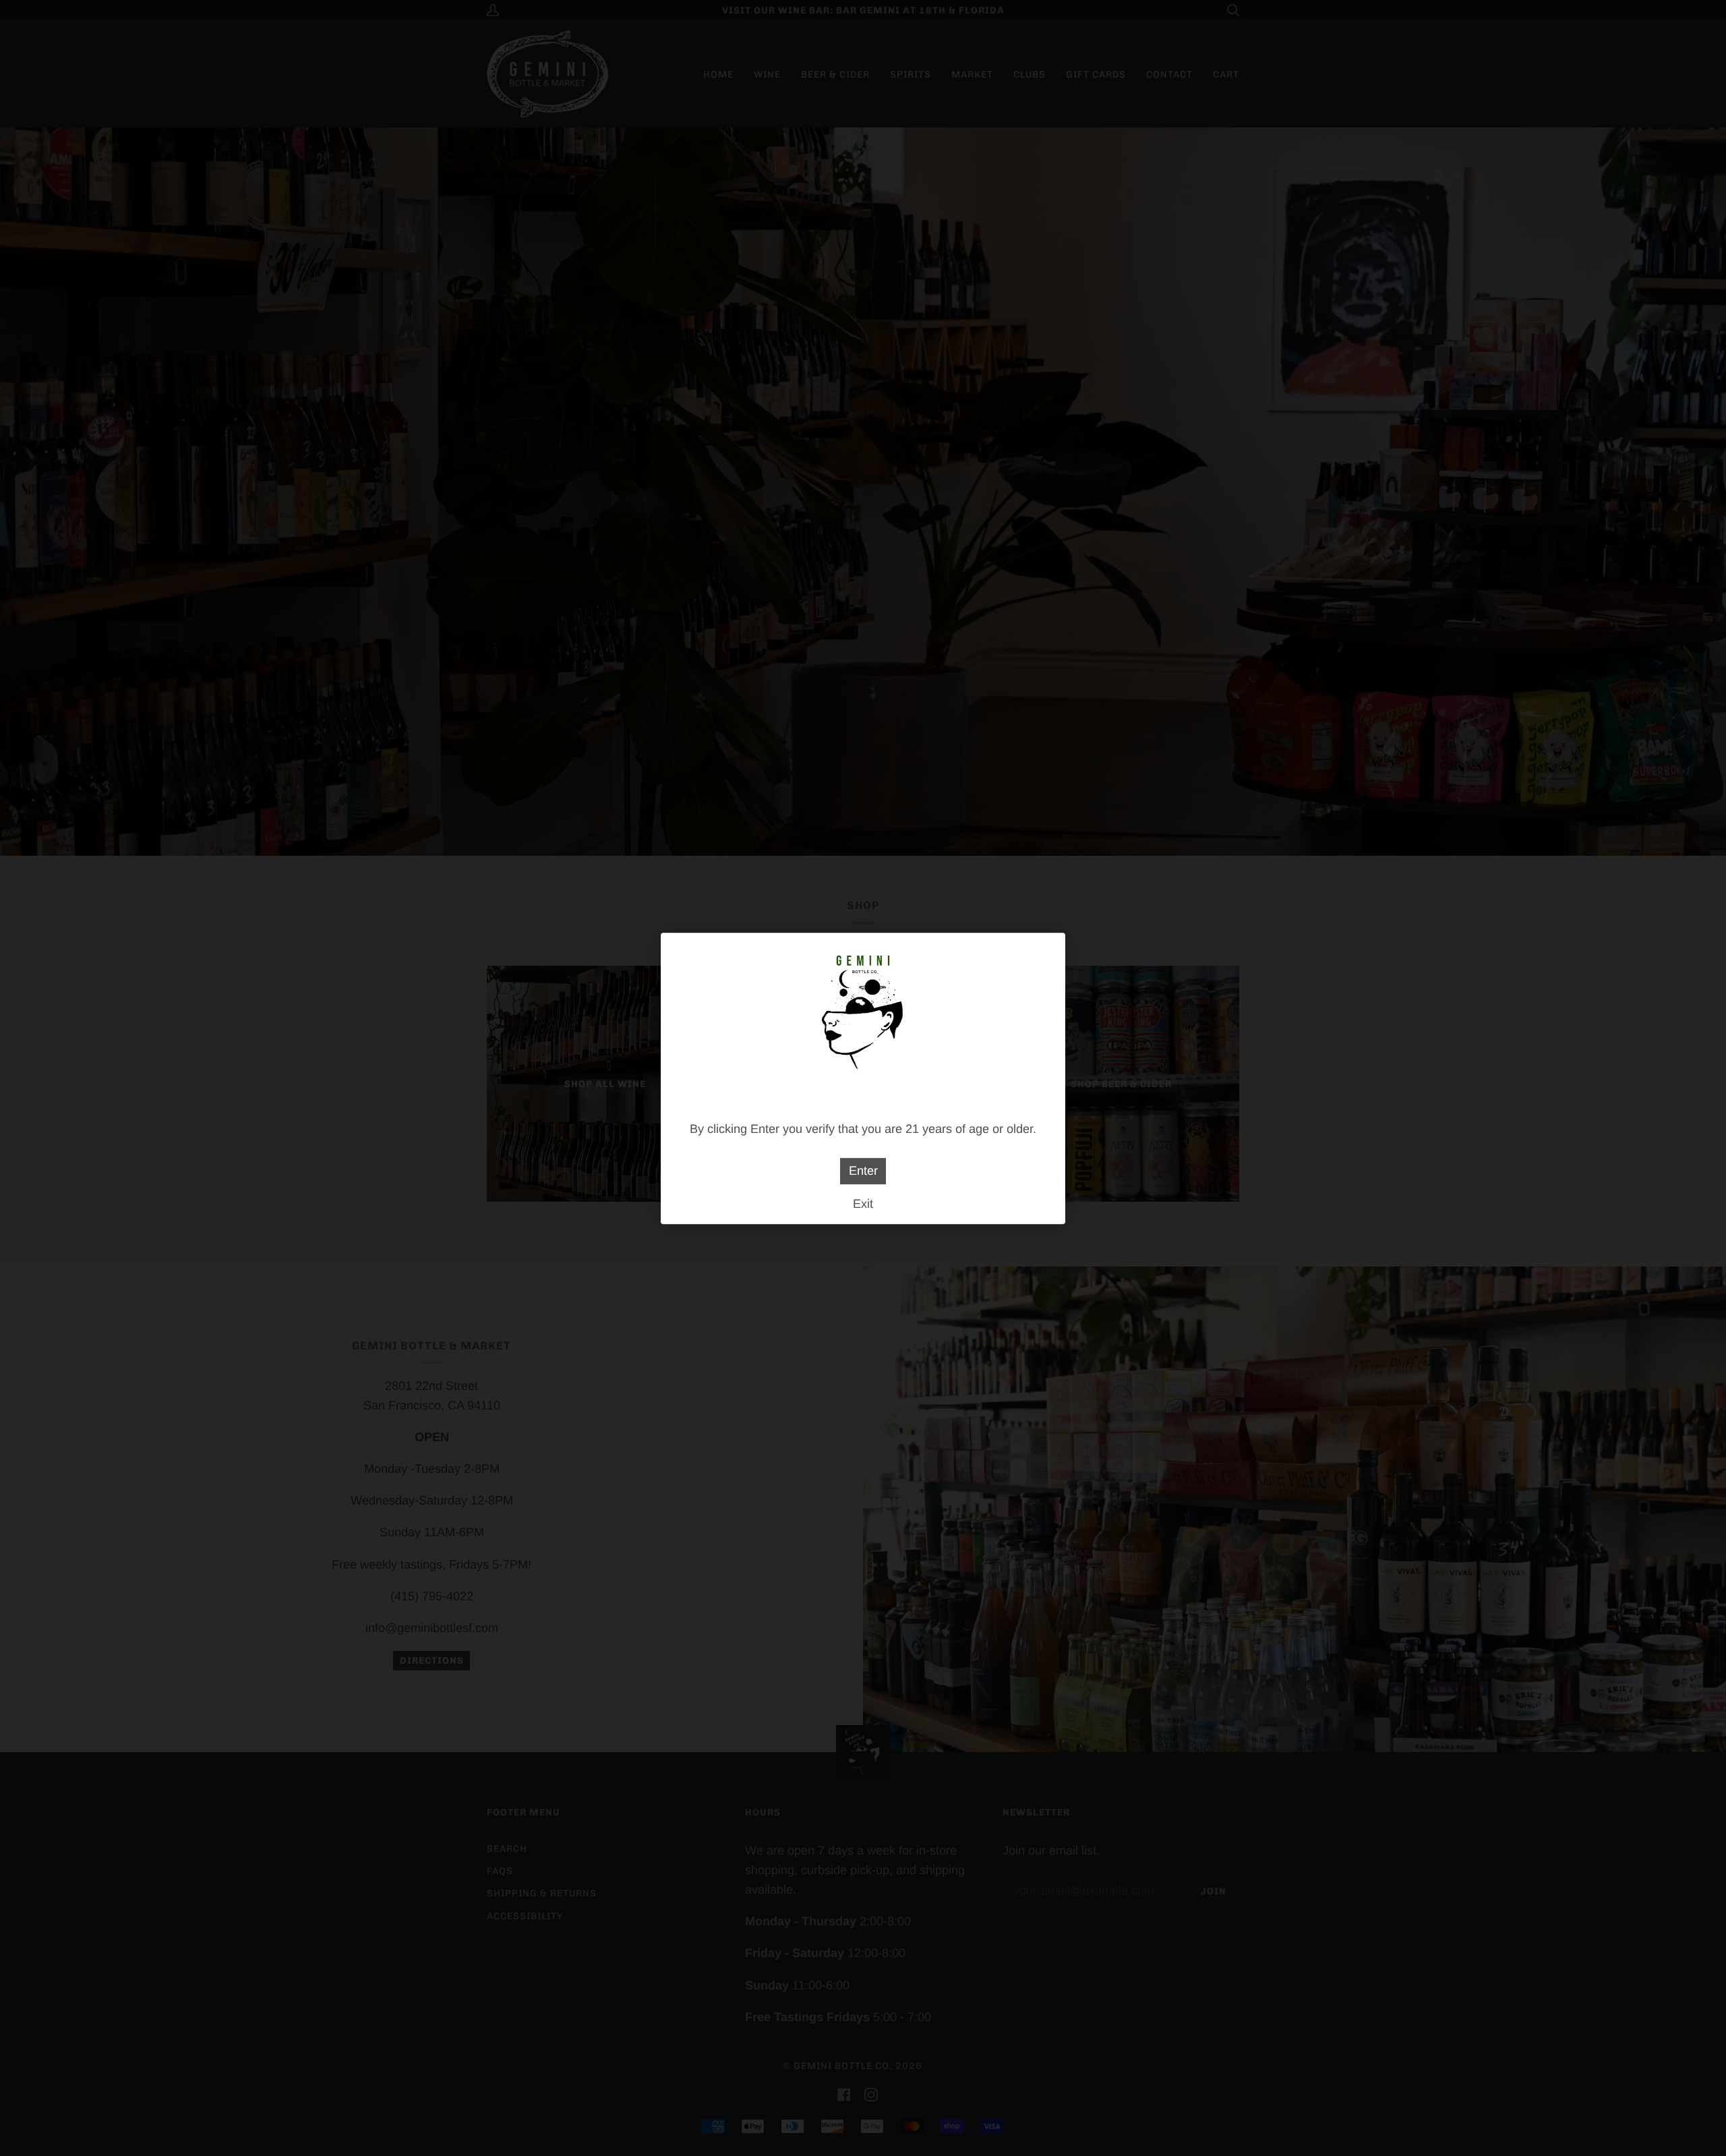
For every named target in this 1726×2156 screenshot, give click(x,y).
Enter (863, 1171)
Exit (863, 1203)
